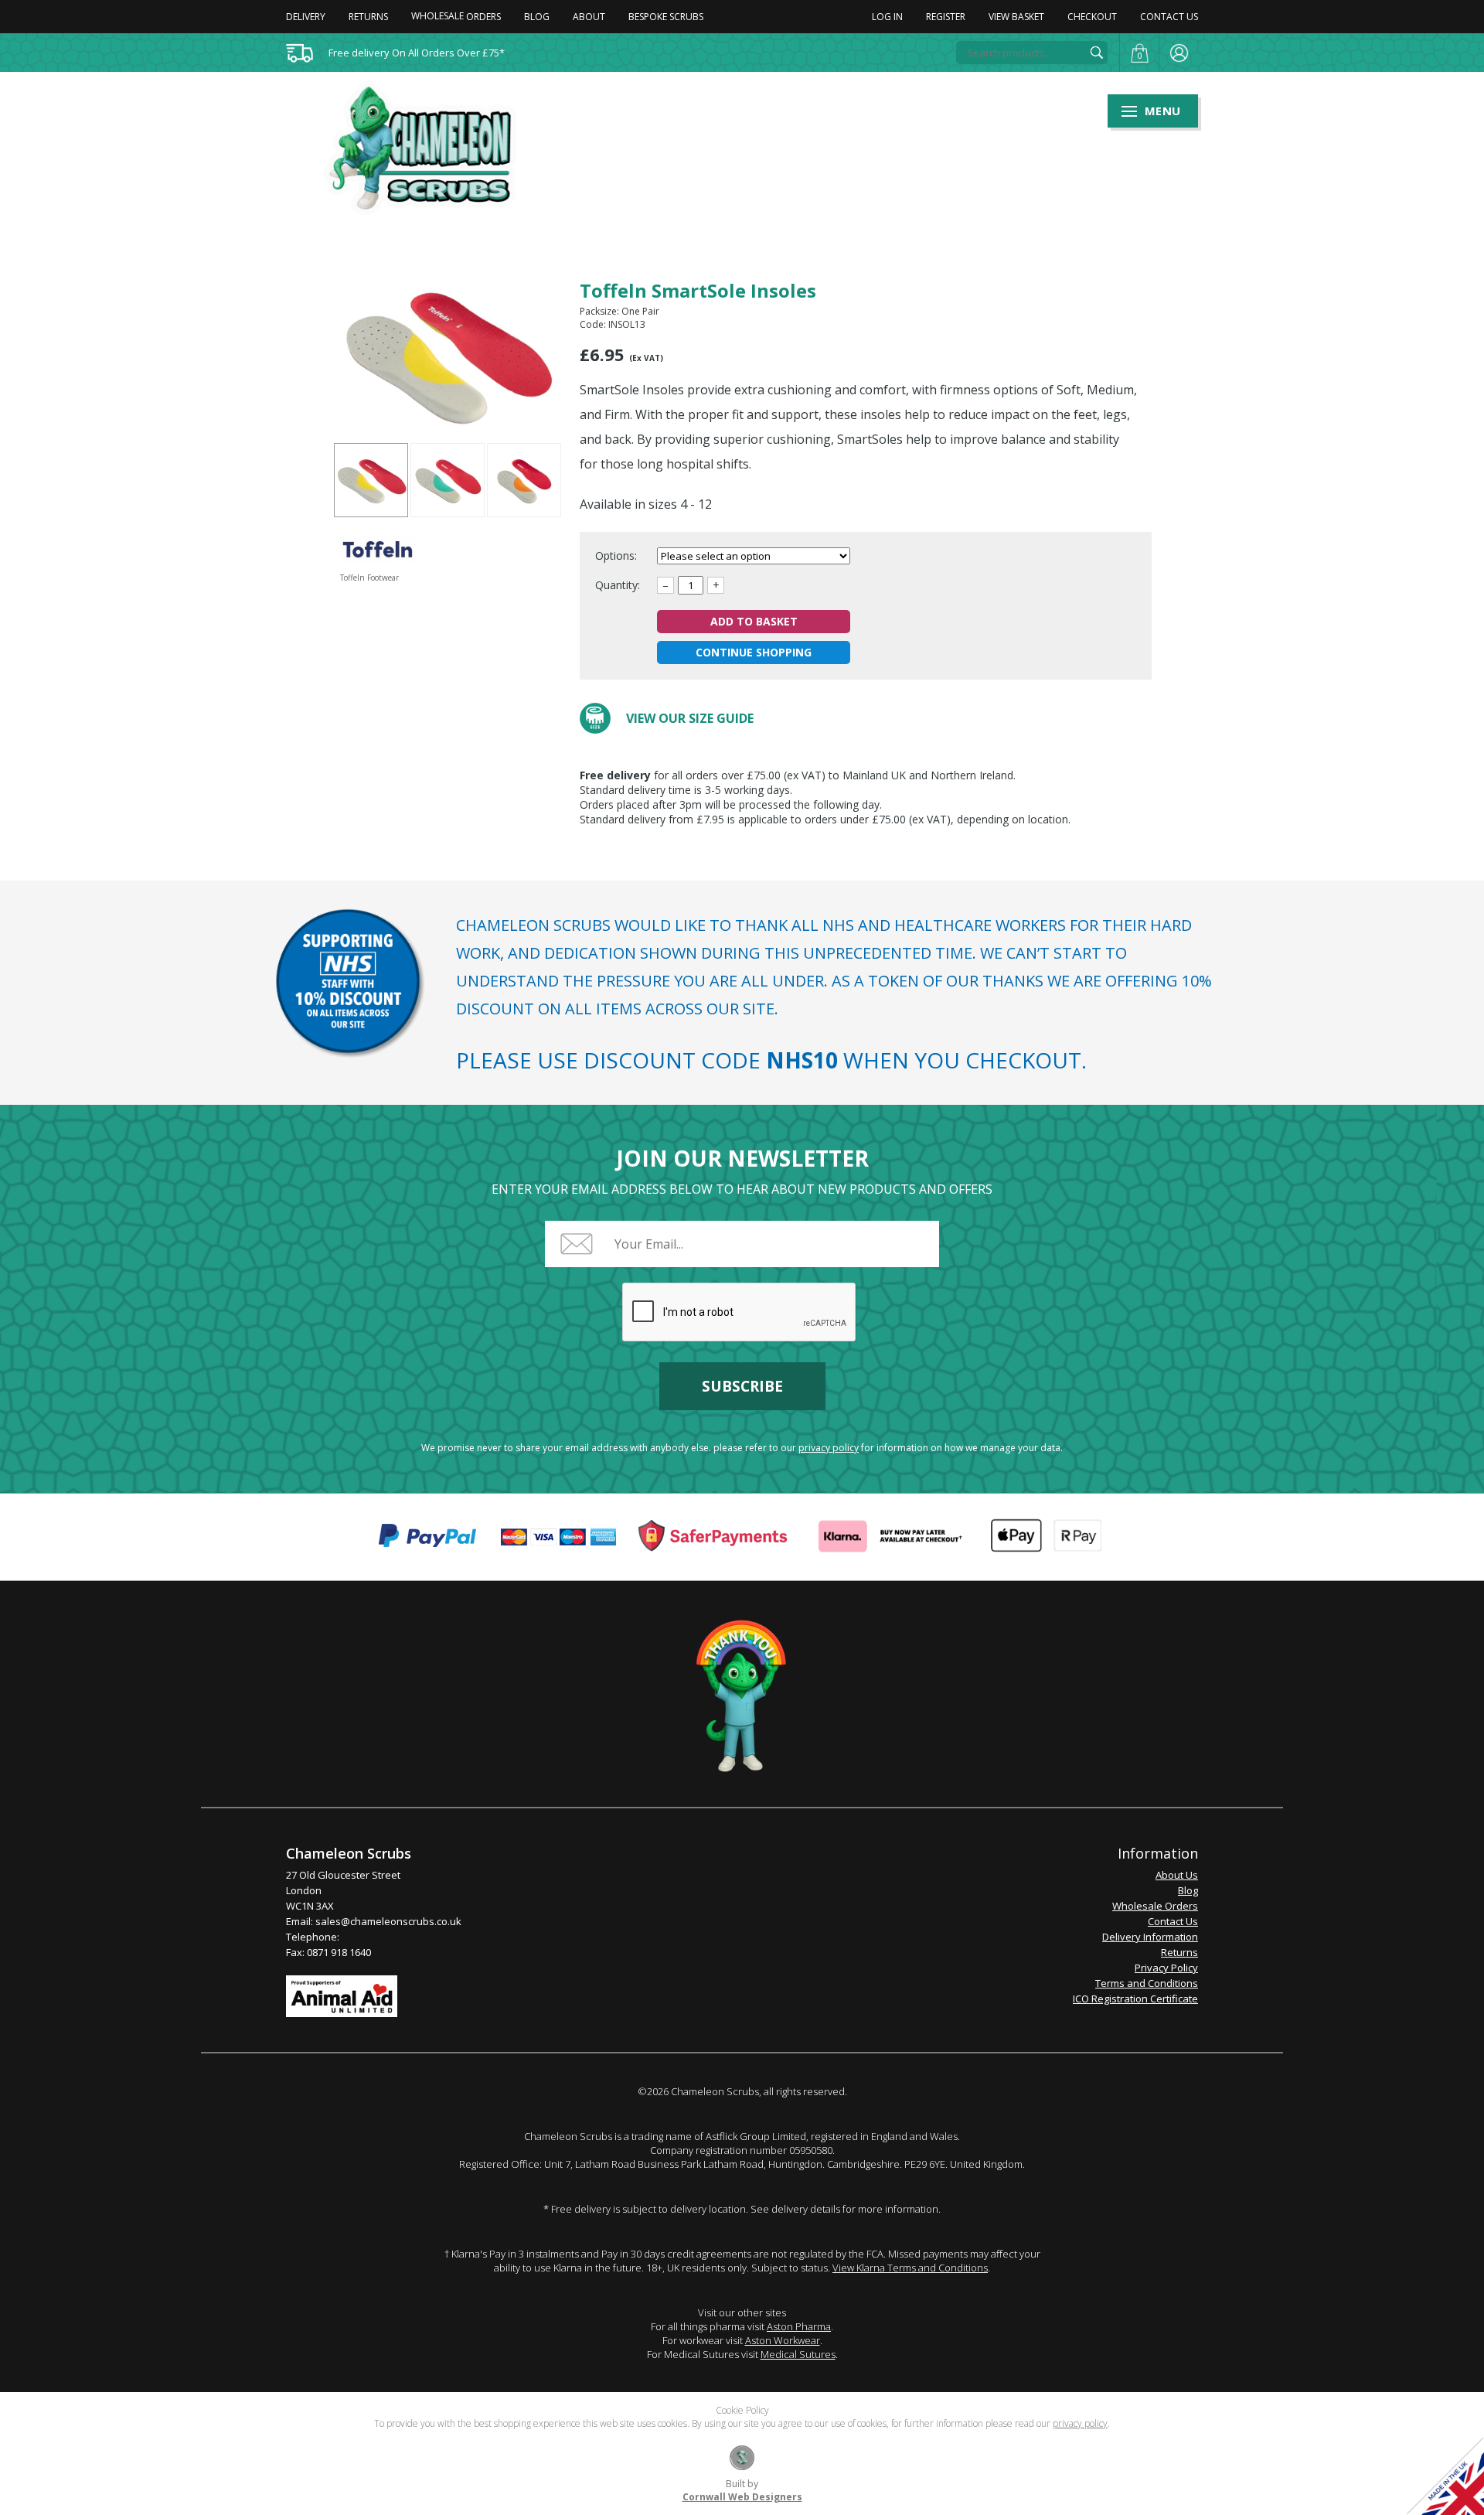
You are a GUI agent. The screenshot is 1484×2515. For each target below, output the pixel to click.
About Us (1177, 1875)
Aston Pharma (799, 2326)
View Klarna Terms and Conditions (910, 2268)
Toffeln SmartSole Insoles (371, 480)
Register (946, 17)
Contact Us (1169, 17)
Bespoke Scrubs (666, 17)
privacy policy (829, 1448)
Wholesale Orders (1155, 1906)
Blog (537, 17)
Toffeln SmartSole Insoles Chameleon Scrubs (430, 148)
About (589, 17)
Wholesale (456, 16)
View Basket (1016, 17)
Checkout (1092, 17)
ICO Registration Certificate (1135, 1999)
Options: (618, 555)
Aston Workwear (783, 2340)
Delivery (306, 17)
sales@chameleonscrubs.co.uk (388, 1921)
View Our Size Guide (690, 718)
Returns (368, 17)
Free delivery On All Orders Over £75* (417, 53)
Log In (887, 17)
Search (1097, 53)
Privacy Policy (1166, 1968)
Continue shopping (754, 652)
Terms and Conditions (1147, 1983)
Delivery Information (1150, 1937)
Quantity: (618, 585)
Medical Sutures (798, 2354)
